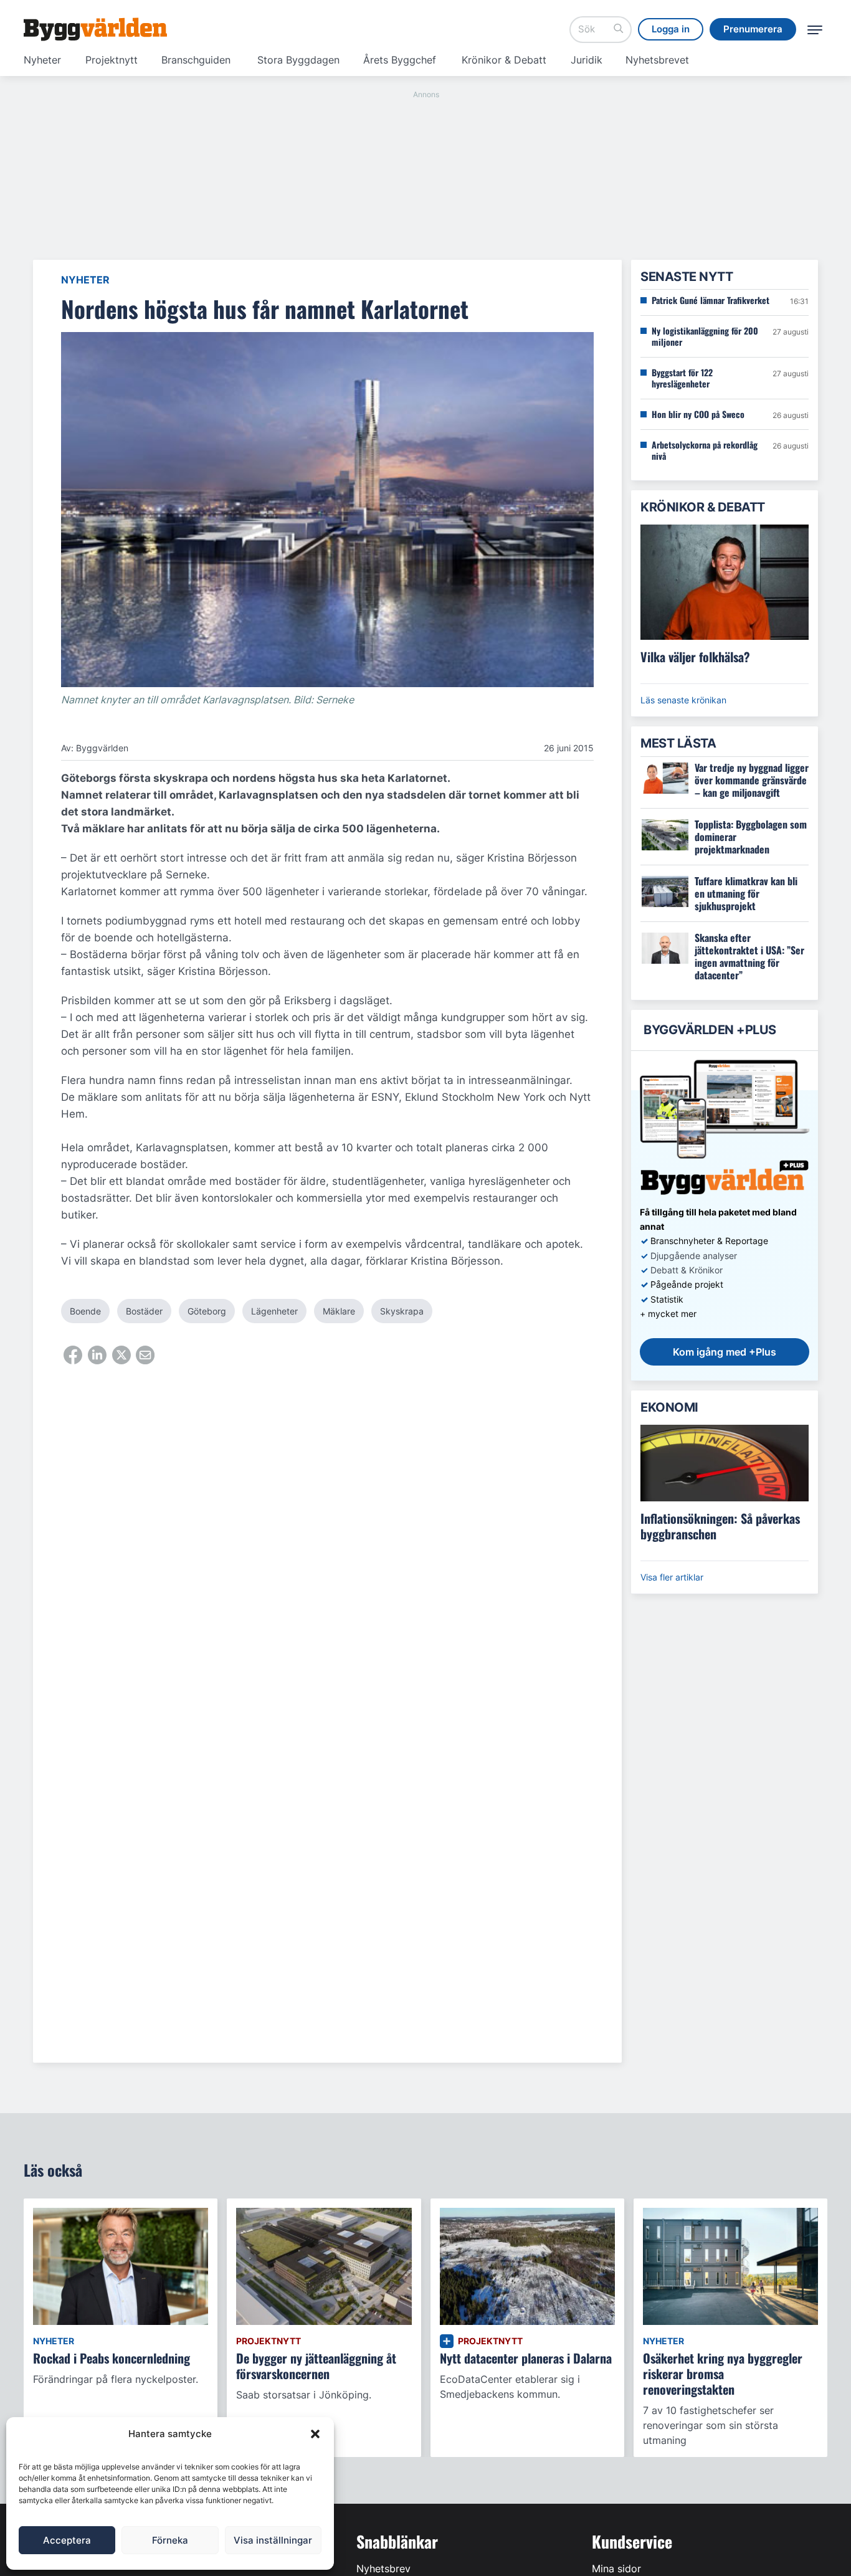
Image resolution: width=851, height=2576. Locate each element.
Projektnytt (112, 60)
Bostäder (144, 1311)
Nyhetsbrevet (657, 60)
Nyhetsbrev (383, 2569)
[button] (315, 2434)
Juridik (587, 60)
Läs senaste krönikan (683, 700)
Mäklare (339, 1311)
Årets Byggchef (400, 60)
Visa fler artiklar (672, 1577)
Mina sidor (616, 2569)
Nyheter (42, 60)
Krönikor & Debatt (504, 60)
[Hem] (95, 29)
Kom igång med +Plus (725, 1352)
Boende (85, 1311)
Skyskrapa (402, 1311)
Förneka (170, 2540)
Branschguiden (196, 60)
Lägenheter (274, 1311)
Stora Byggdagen (298, 60)
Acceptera (67, 2540)
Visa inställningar (273, 2540)
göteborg (207, 1311)
